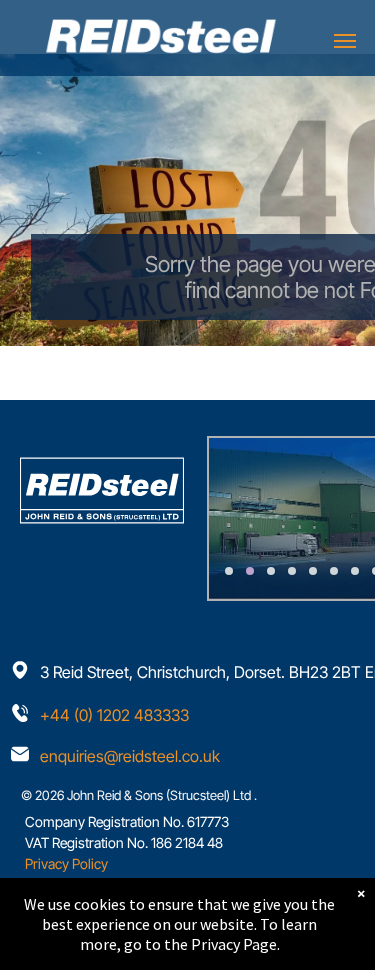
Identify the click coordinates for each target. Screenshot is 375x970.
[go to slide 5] (313, 571)
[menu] (345, 41)
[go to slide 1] (229, 571)
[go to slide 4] (292, 571)
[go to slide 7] (355, 571)
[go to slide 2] (250, 571)
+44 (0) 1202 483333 (114, 715)
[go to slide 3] (271, 571)
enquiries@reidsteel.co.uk (130, 756)
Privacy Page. (235, 944)
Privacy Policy (66, 863)
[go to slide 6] (334, 571)
